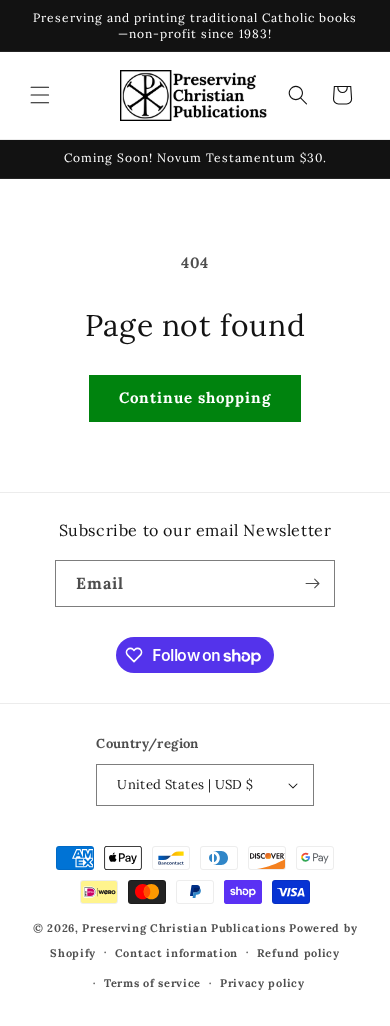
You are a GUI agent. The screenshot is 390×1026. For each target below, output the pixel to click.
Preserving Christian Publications (183, 928)
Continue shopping (195, 397)
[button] (40, 95)
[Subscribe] (312, 583)
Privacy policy (262, 983)
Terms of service (152, 983)
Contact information (176, 953)
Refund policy (298, 953)
